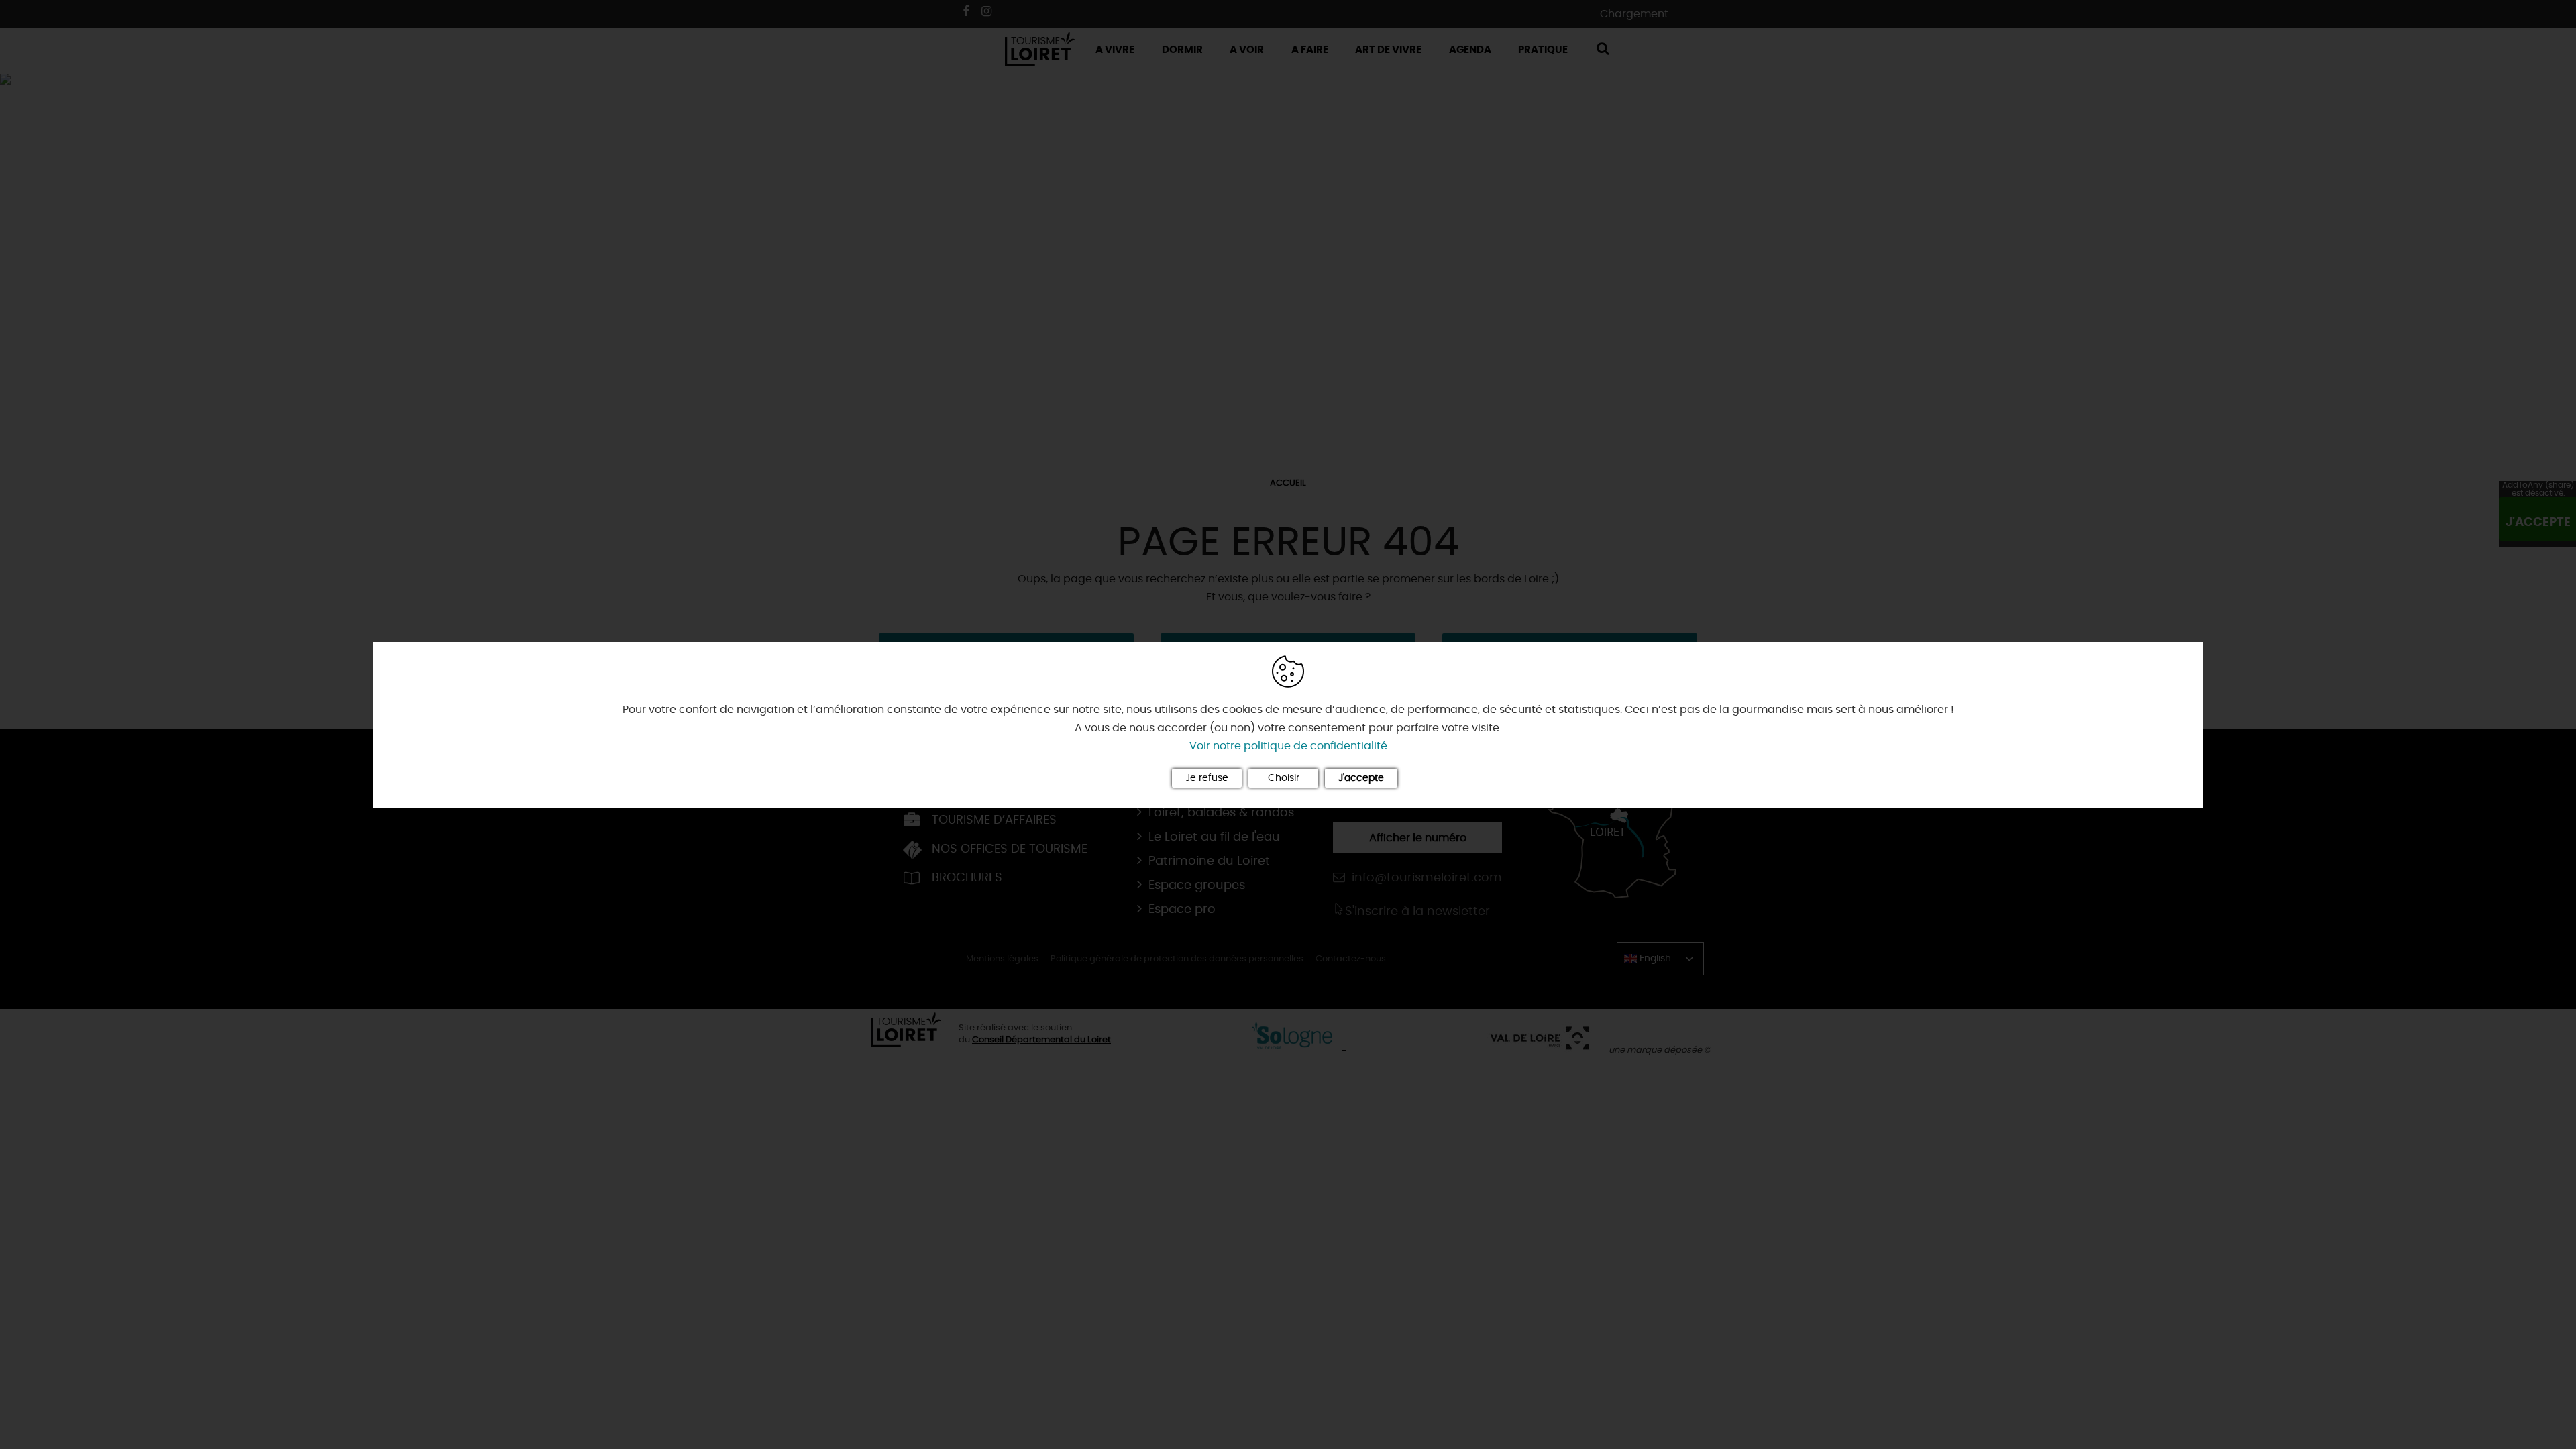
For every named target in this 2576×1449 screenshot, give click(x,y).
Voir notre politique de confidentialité (1288, 746)
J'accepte (1361, 778)
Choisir (1284, 778)
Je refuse (1207, 778)
